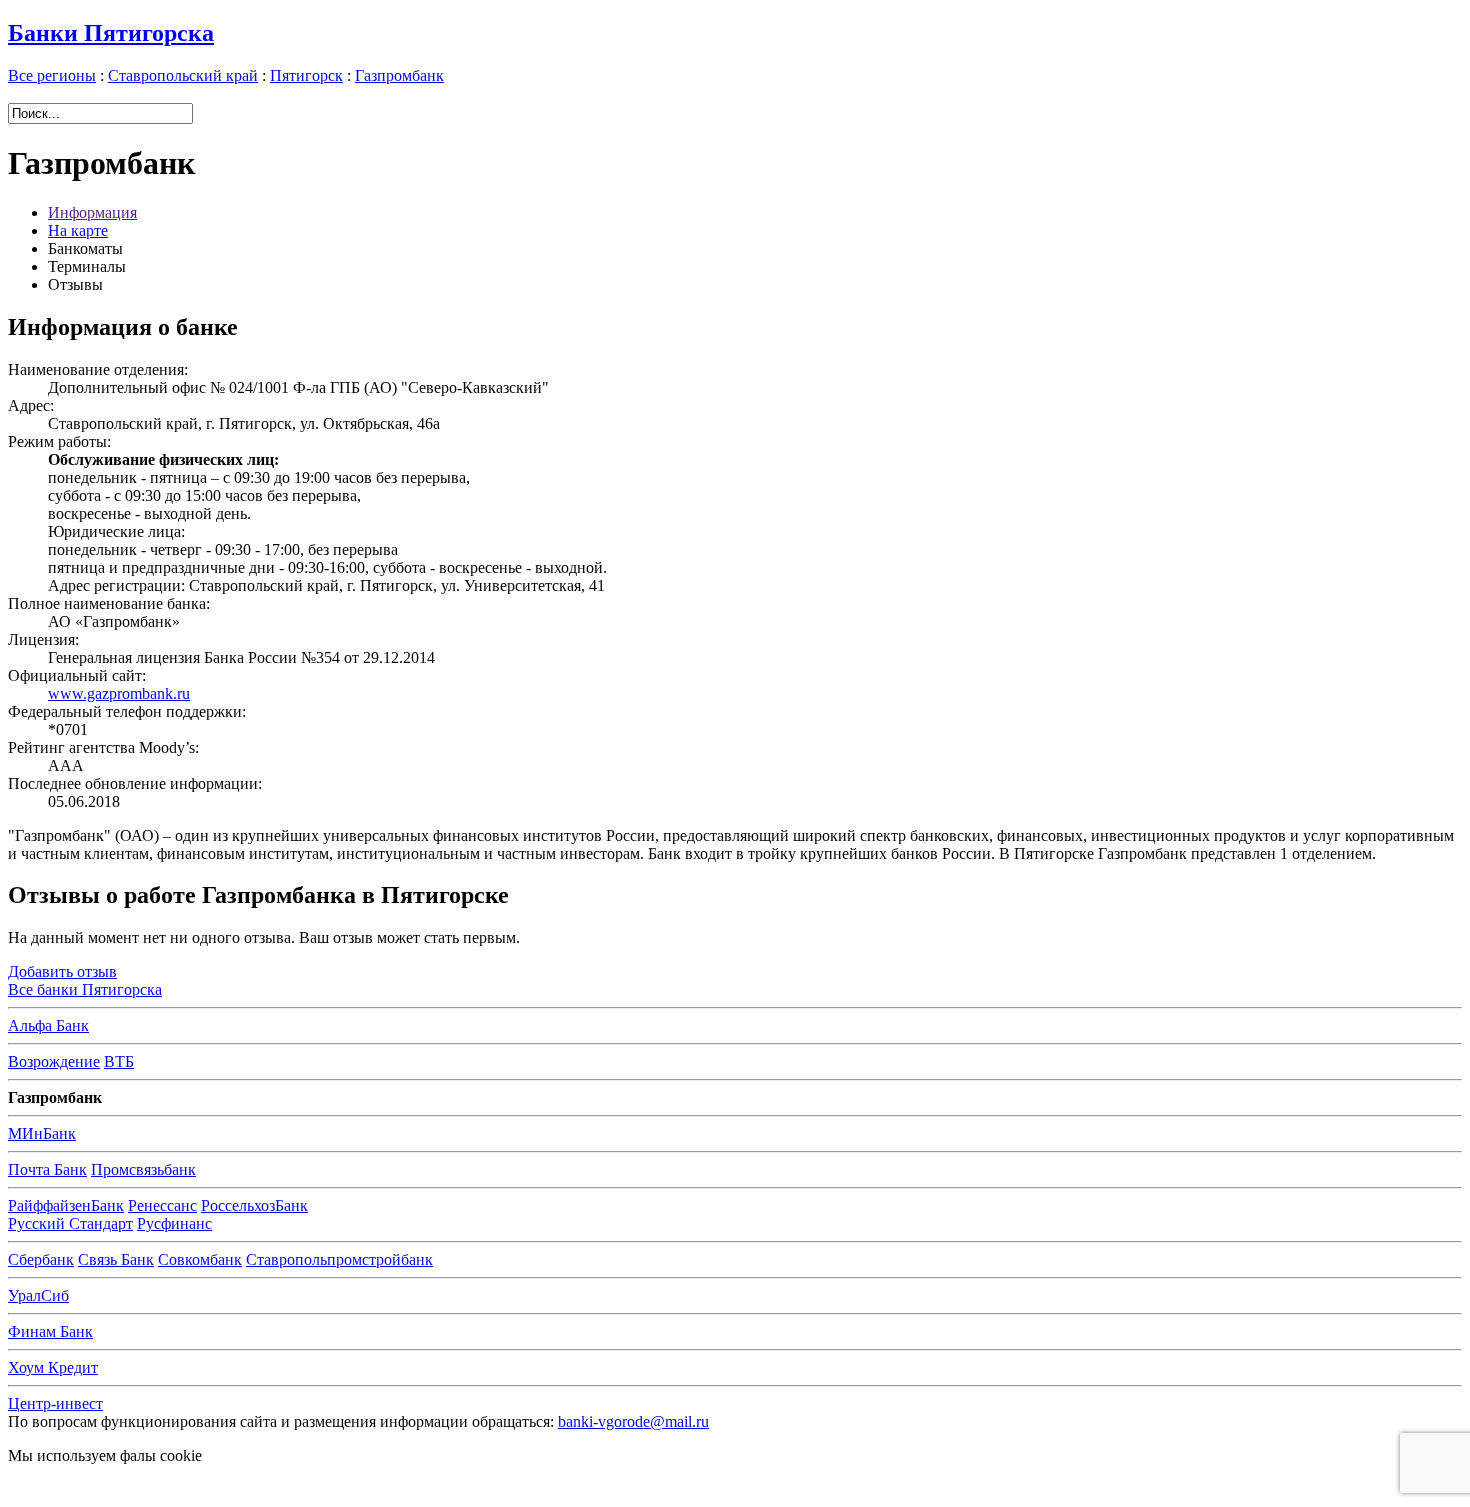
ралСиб (38, 1295)
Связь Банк (116, 1259)
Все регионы (52, 75)
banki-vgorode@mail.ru (633, 1421)
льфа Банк (48, 1025)
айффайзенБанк (66, 1205)
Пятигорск (306, 75)
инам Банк (50, 1331)
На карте (78, 230)
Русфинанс (174, 1223)
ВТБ (119, 1061)
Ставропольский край (183, 75)
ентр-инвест (55, 1403)
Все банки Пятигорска (85, 989)
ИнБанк (42, 1133)
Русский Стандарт (70, 1223)
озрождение (54, 1061)
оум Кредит (53, 1367)
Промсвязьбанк (143, 1169)
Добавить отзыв (62, 971)
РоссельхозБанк (254, 1205)
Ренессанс (162, 1205)
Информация (92, 212)
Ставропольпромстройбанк (339, 1259)
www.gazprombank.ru (119, 693)
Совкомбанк (200, 1259)
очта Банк (47, 1169)
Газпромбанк (399, 75)
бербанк (41, 1259)
